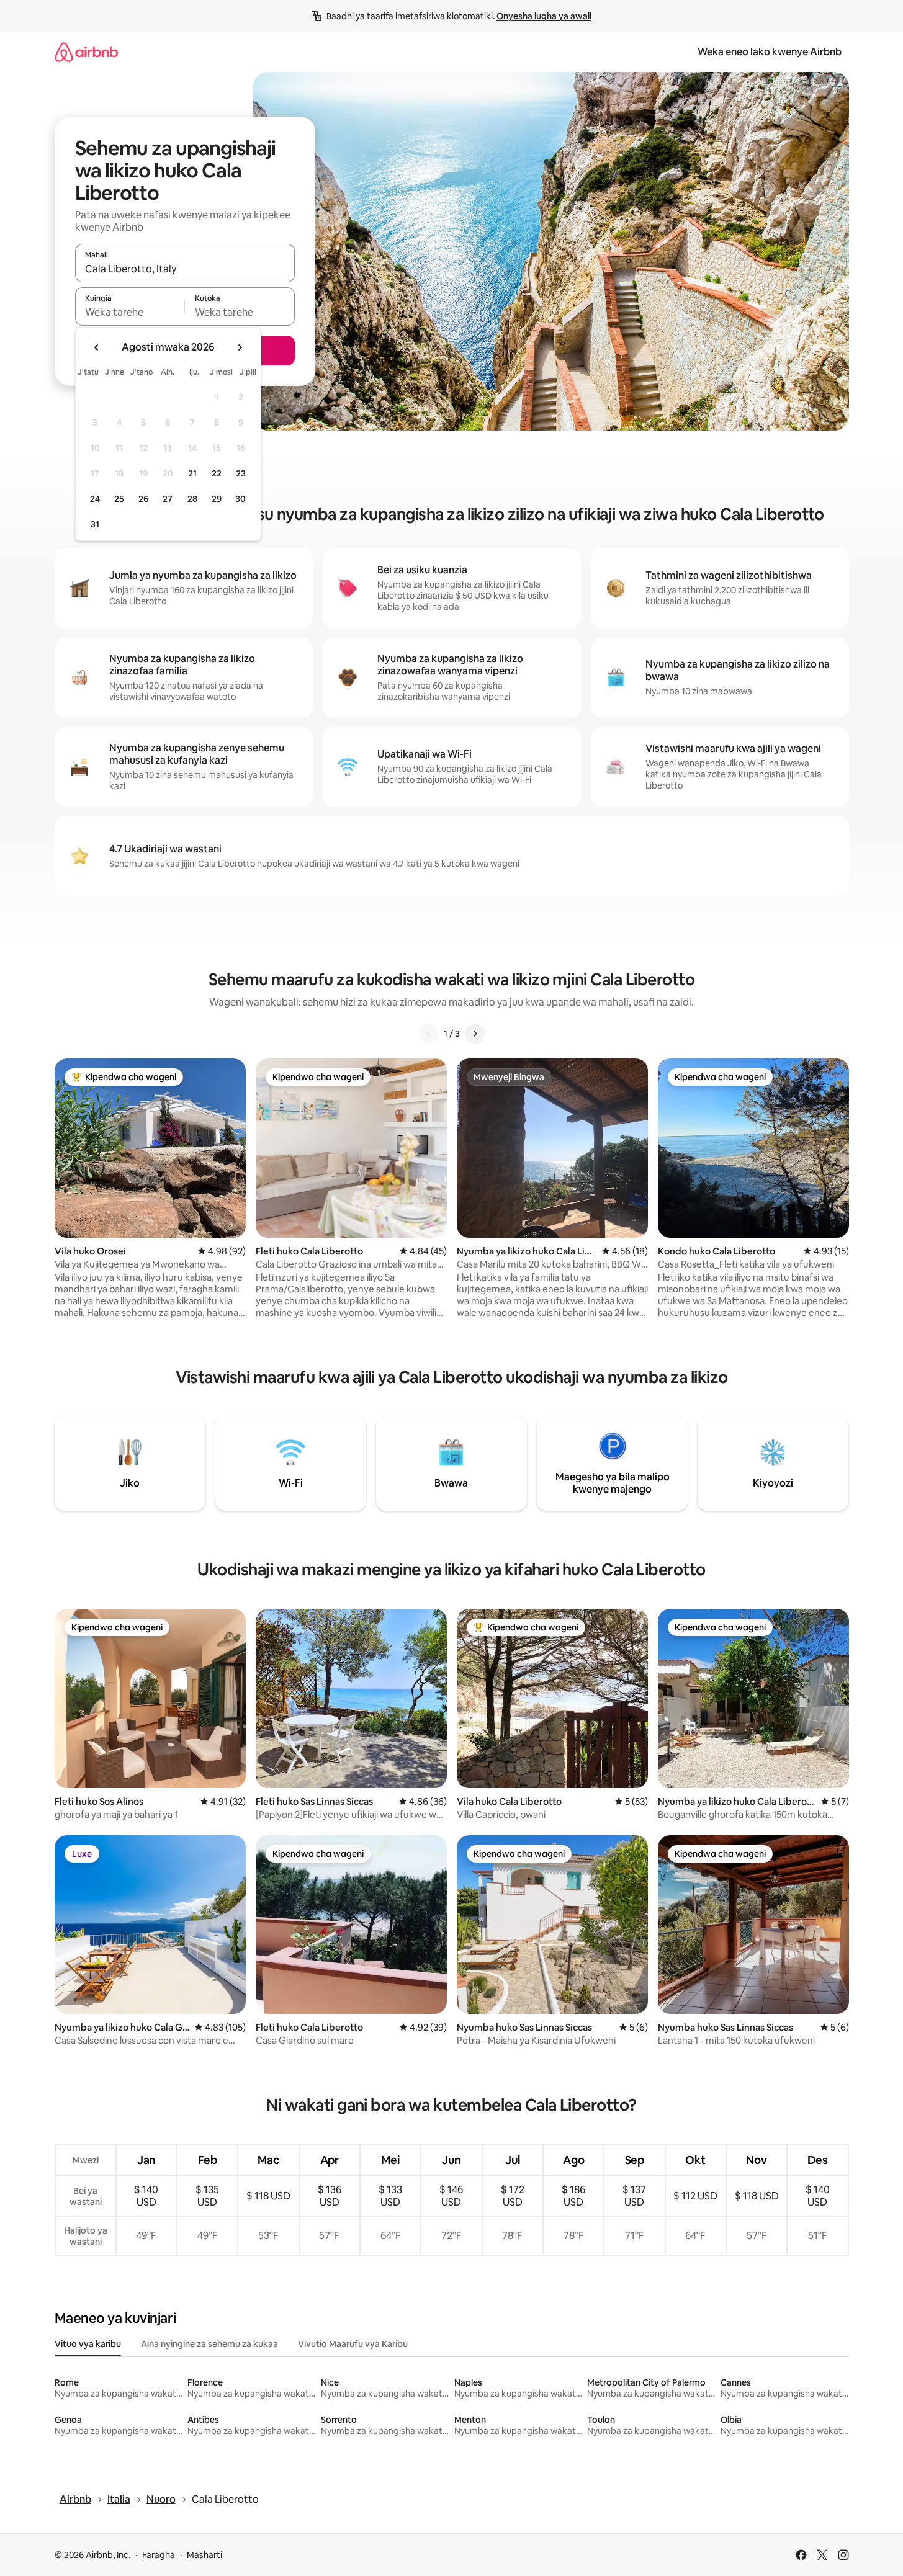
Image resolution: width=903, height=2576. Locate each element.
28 (192, 499)
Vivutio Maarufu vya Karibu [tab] (353, 2344)
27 (168, 499)
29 (217, 499)
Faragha (159, 2555)
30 (240, 499)
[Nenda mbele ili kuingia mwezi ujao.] (240, 347)
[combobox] (185, 269)
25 (119, 499)
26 (143, 499)
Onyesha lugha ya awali (544, 16)
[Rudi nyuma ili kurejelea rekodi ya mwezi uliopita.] (97, 347)
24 (95, 499)
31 (95, 524)
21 (192, 473)
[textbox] (130, 312)
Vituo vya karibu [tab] (88, 2344)
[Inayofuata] (475, 1034)
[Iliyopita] (429, 1034)
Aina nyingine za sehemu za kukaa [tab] (209, 2344)
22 (217, 473)
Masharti (204, 2555)
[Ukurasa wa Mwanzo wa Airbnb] (86, 52)
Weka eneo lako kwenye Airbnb (770, 52)
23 (241, 473)
